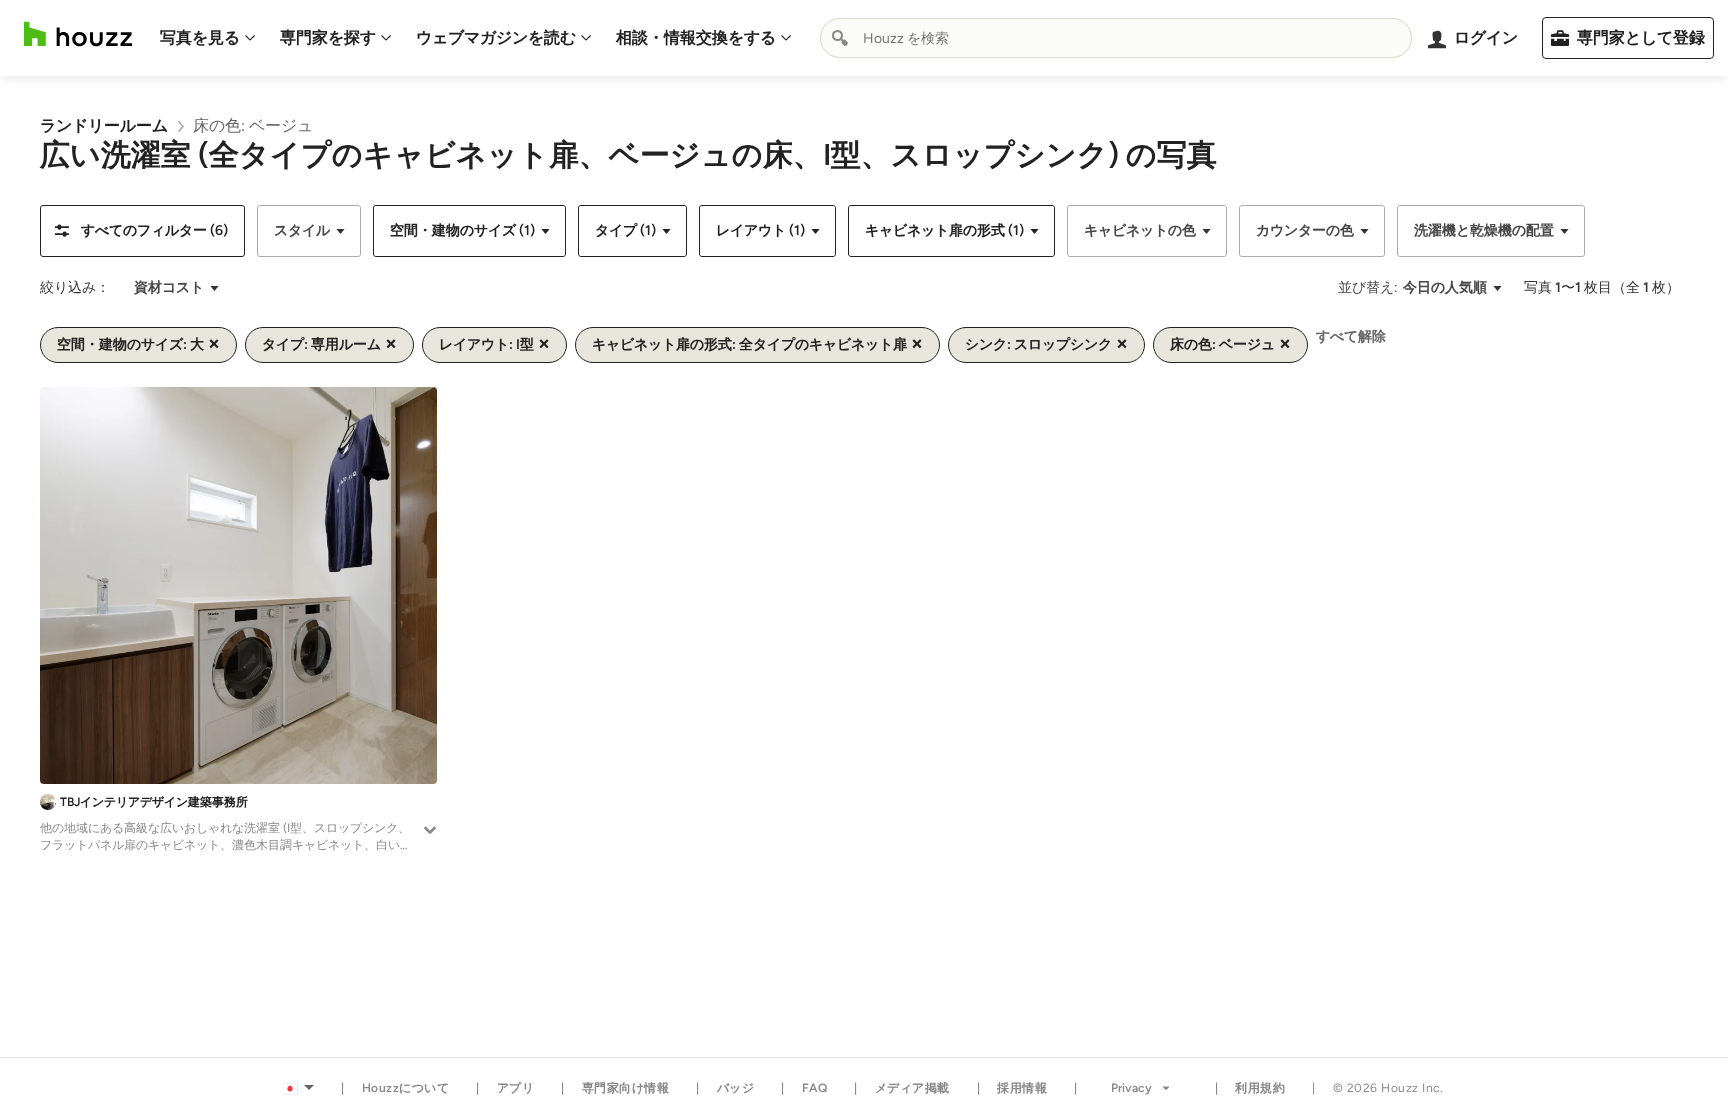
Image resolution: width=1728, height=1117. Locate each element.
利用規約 (1260, 1088)
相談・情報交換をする (696, 37)
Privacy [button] (1131, 1088)
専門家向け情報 (626, 1088)
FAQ (815, 1088)
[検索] (840, 38)
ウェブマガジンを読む (496, 37)
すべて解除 (1351, 336)
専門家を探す (328, 37)
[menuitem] (208, 38)
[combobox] (1116, 38)
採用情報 (1022, 1088)
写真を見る (200, 37)
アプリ (516, 1088)
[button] (142, 231)
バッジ (736, 1088)
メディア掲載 (912, 1088)
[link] (104, 125)
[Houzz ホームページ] (78, 34)
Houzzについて (406, 1088)
